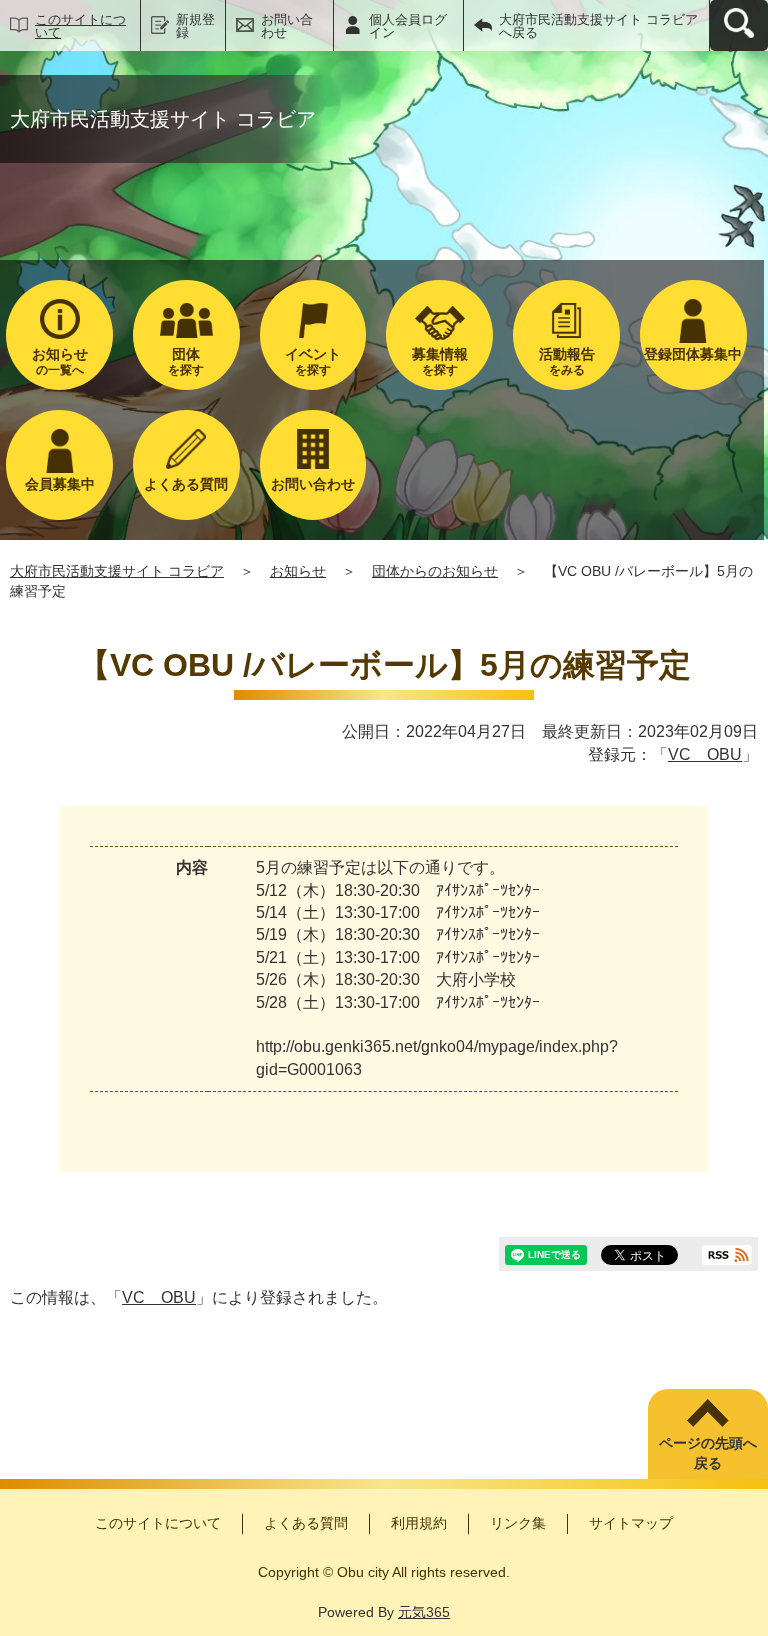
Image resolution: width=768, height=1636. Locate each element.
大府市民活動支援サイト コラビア (117, 571)
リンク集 (518, 1523)
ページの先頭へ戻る (708, 1453)
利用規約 (419, 1523)
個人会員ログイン (408, 26)
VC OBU (705, 754)
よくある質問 (306, 1523)
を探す (186, 361)
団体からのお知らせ (435, 571)
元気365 (424, 1612)
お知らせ (298, 571)
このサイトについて (80, 26)
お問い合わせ (287, 26)
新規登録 (195, 26)
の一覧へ (60, 361)
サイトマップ (631, 1523)
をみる (567, 361)
